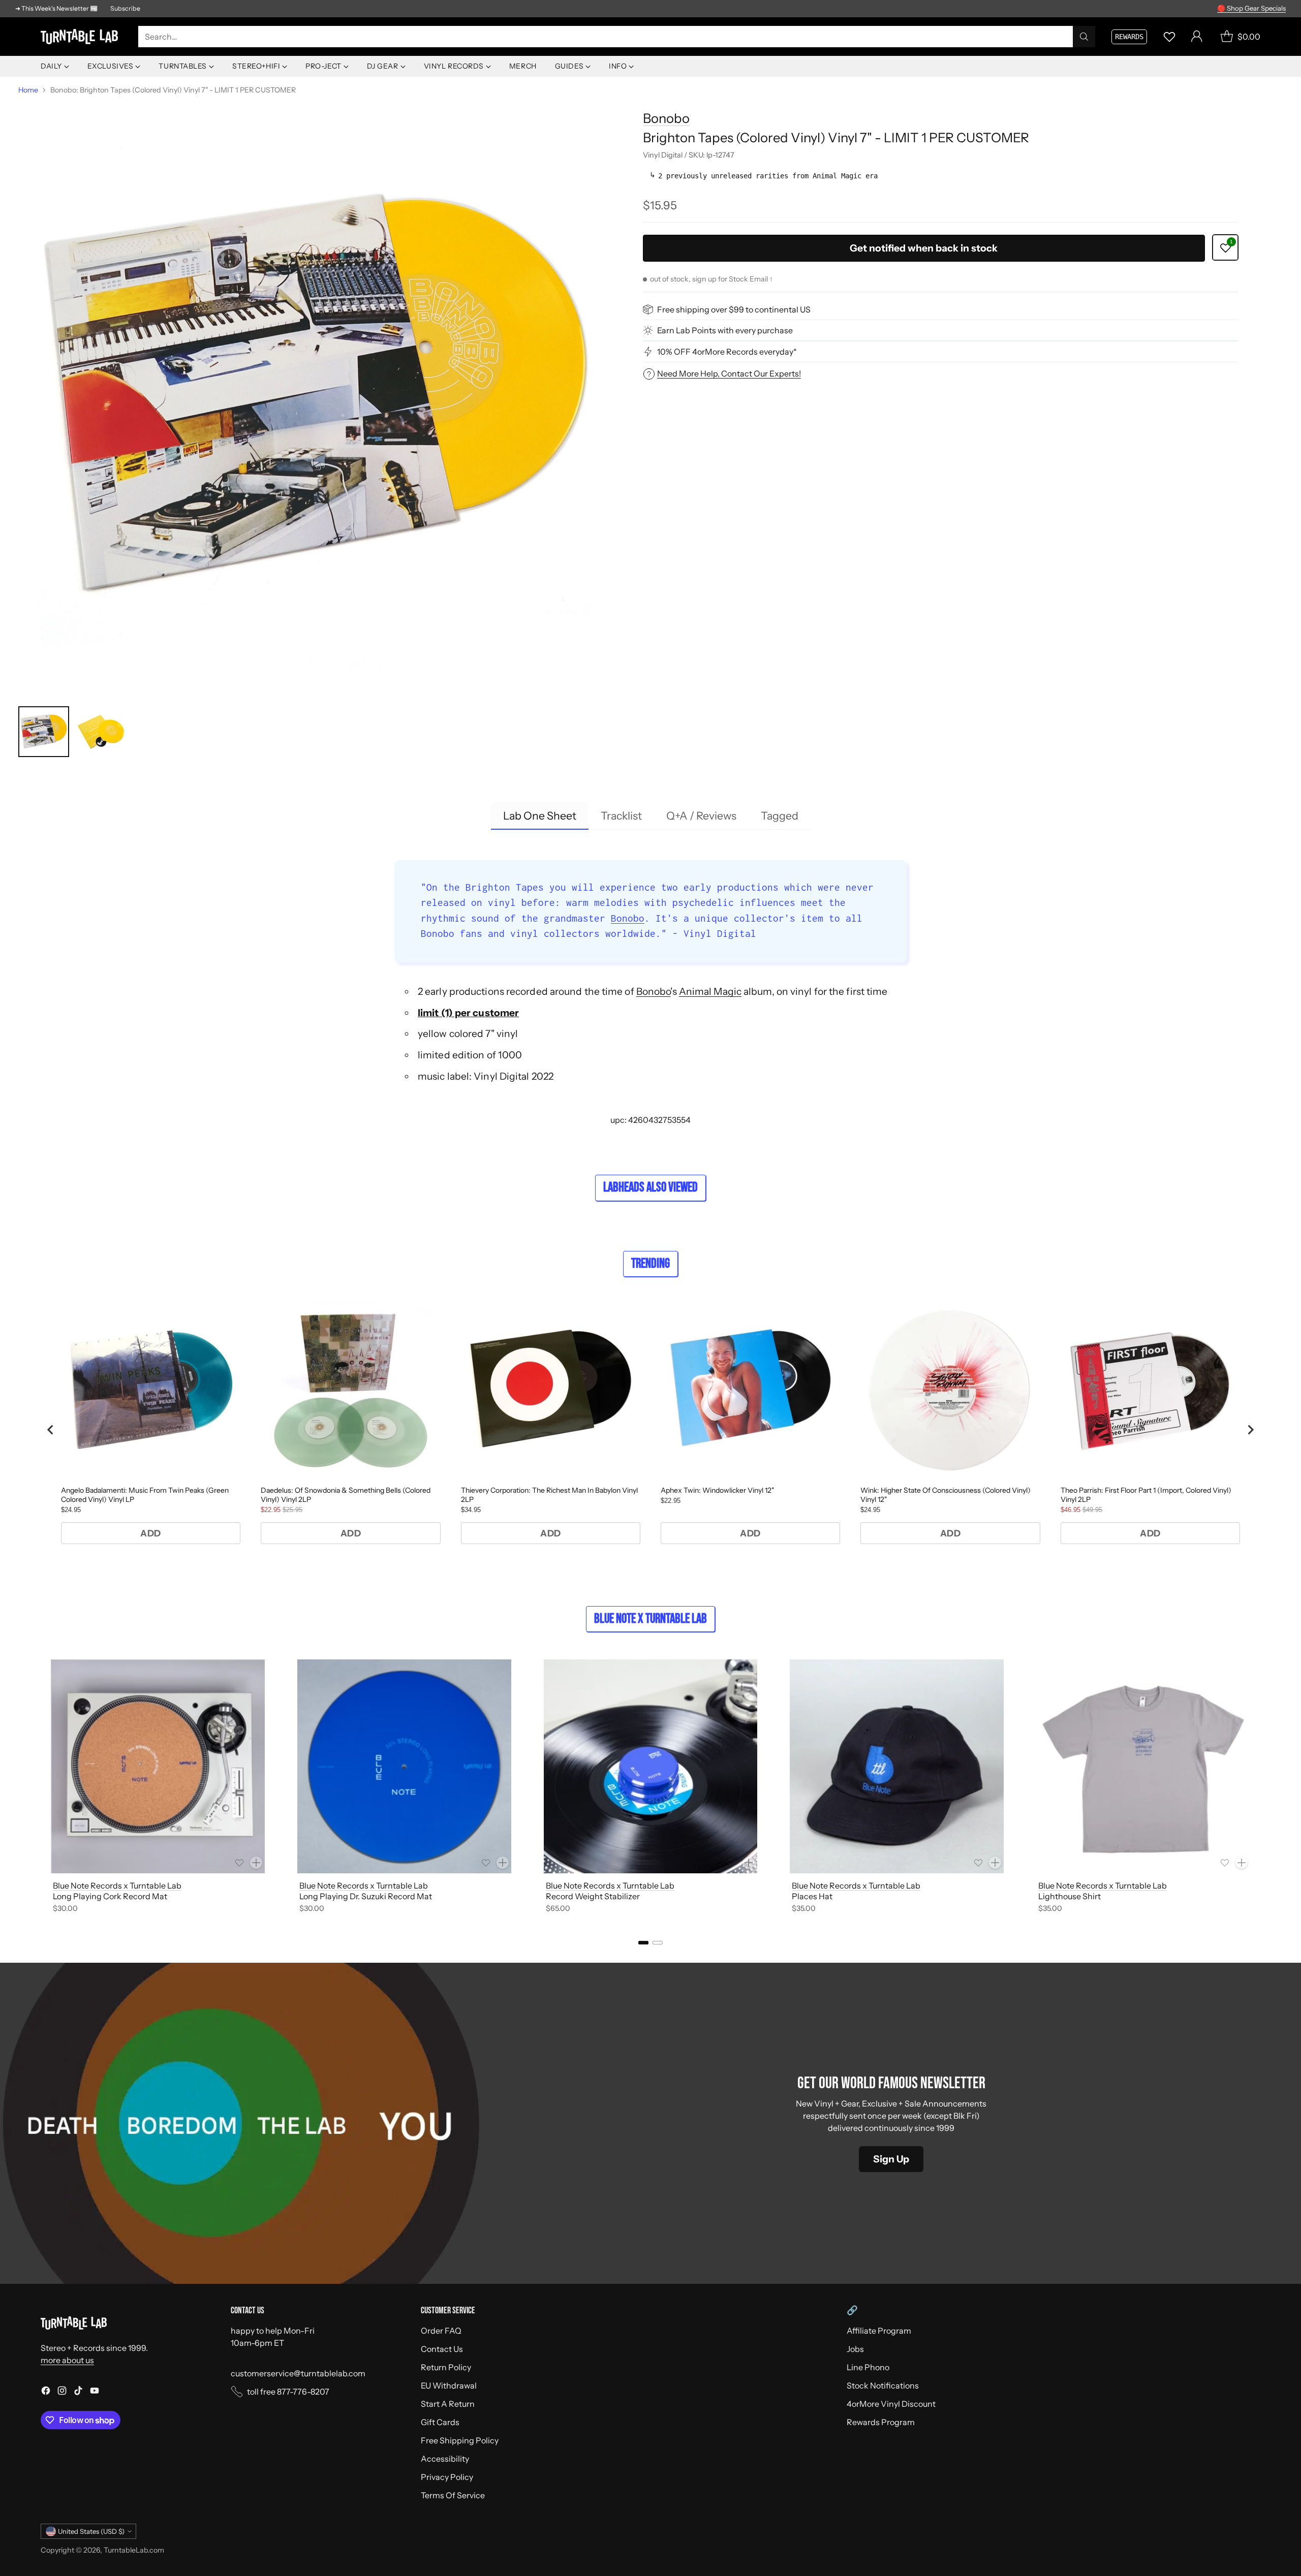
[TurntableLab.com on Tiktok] (78, 2392)
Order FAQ (441, 2331)
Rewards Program (881, 2422)
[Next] (1260, 1788)
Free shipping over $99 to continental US (734, 309)
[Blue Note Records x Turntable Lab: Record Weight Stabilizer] (651, 1766)
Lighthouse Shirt (1070, 1896)
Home (28, 90)
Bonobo (666, 118)
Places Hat (812, 1896)
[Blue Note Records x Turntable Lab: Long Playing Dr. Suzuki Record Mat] (404, 1766)
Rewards (1129, 37)
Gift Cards (440, 2422)
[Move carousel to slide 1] (643, 1943)
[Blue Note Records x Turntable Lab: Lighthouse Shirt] (1143, 1766)
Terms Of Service (453, 2495)
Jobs (855, 2349)
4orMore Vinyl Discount (891, 2404)
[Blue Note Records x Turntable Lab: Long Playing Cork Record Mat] (158, 1766)
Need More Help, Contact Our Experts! (729, 373)
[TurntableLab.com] (81, 37)
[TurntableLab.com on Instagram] (62, 2392)
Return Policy (446, 2367)
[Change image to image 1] (44, 732)
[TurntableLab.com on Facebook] (46, 2392)
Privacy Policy (447, 2477)
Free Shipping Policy (460, 2440)
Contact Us (442, 2349)
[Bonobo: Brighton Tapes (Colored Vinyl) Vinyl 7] (316, 398)
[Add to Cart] (256, 1863)
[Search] (1084, 37)
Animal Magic (710, 991)
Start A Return (448, 2404)
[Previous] (41, 1788)
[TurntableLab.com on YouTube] (95, 2392)
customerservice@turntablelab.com (298, 2373)
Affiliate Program (879, 2331)
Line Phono (868, 2367)
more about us (67, 2360)
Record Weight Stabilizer (593, 1896)
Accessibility (445, 2459)
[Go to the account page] (1197, 37)
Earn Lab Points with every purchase (725, 330)
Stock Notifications (883, 2385)
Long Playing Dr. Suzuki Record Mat (366, 1896)
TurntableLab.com (134, 2550)
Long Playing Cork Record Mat (110, 1896)
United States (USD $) (91, 2531)
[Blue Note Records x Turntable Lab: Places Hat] (897, 1766)
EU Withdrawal (449, 2385)
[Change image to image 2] (101, 732)
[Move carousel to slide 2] (658, 1943)
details (1273, 9)
